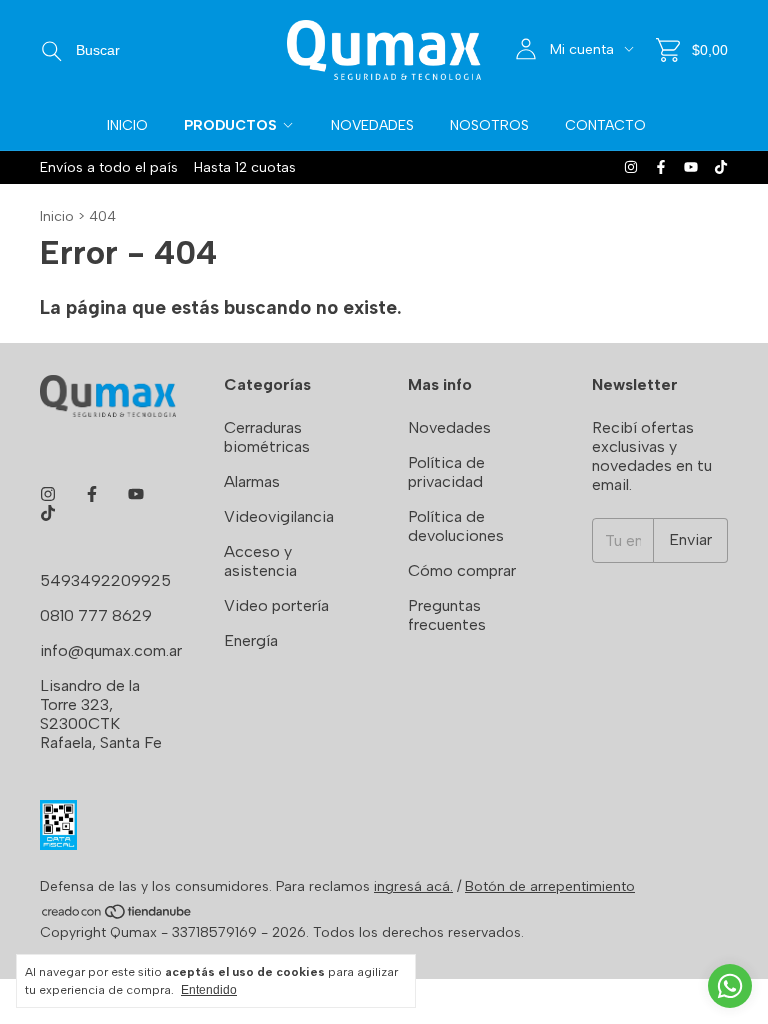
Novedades (372, 125)
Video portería (276, 605)
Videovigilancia (279, 516)
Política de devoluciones (456, 526)
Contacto (605, 125)
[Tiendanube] (117, 915)
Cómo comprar (462, 570)
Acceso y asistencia (260, 561)
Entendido (209, 990)
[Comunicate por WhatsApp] (730, 986)
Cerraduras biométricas (267, 437)
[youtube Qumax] (691, 167)
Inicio (127, 125)
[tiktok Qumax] (721, 167)
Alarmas (252, 481)
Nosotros (489, 125)
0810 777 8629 (96, 615)
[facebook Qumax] (661, 167)
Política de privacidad (446, 472)
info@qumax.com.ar (111, 650)
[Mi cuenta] (526, 49)
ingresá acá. (413, 886)
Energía (251, 640)
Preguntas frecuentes (447, 615)
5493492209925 (105, 580)
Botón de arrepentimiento (550, 886)
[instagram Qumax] (631, 167)
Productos (230, 125)
